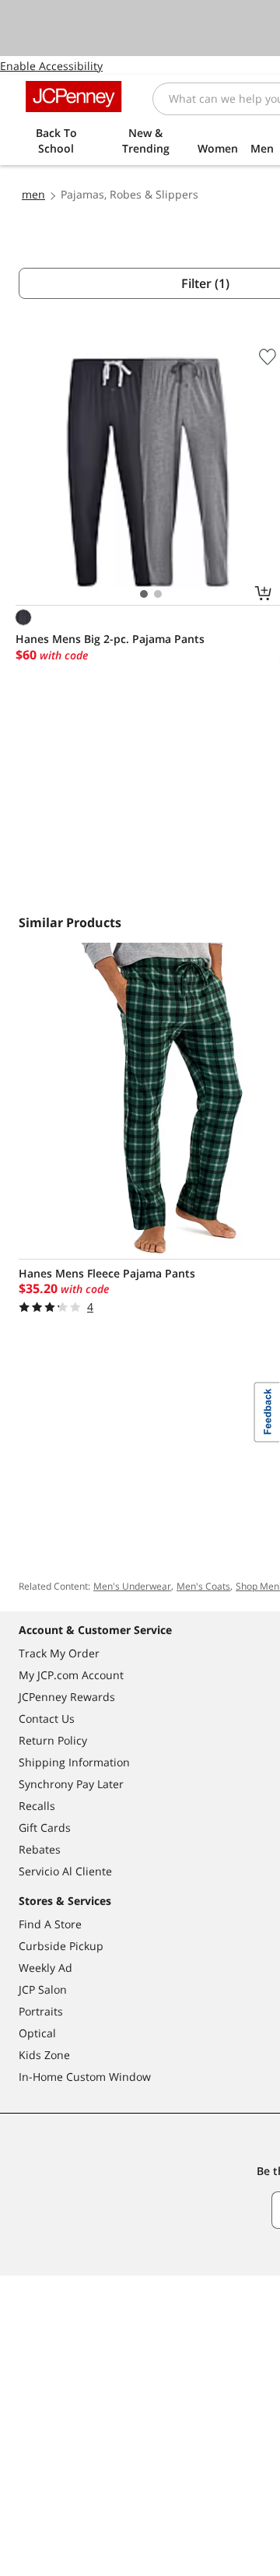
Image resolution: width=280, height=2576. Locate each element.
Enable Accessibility (51, 66)
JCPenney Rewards (67, 1697)
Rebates (40, 1849)
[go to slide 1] (144, 594)
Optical (37, 2033)
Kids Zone (44, 2055)
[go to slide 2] (158, 594)
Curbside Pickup (61, 1946)
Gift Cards (45, 1827)
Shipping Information (74, 1762)
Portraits (41, 2011)
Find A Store (50, 1924)
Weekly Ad (45, 1968)
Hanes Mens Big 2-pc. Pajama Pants (110, 639)
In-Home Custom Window (85, 2077)
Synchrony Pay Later (71, 1784)
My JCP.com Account (71, 1675)
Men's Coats (203, 1586)
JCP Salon (43, 1989)
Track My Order (59, 1653)
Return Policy (53, 1740)
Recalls (37, 1806)
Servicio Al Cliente (65, 1871)
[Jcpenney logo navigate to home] (73, 97)
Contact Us (47, 1719)
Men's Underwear (132, 1586)
